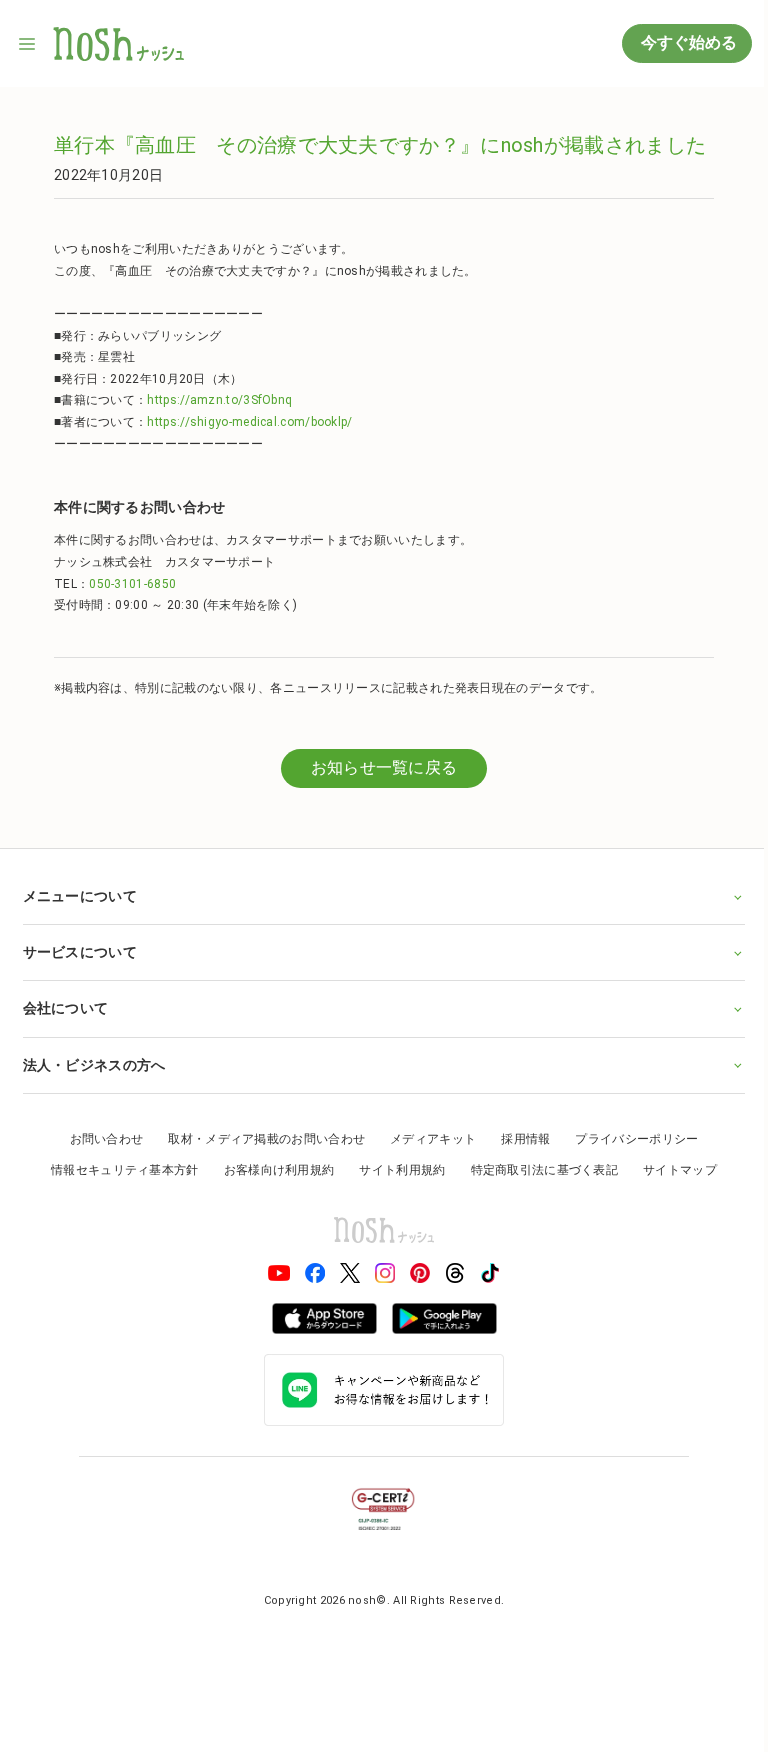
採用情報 (518, 1139)
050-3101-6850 (132, 584)
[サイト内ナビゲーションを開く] (28, 44)
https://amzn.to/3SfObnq (219, 400)
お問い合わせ (99, 1139)
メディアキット (426, 1139)
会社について (65, 1008)
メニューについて (79, 896)
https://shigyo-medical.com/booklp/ (249, 422)
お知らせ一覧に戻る (384, 767)
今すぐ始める (687, 42)
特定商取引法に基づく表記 (537, 1170)
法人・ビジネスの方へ (93, 1065)
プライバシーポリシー (629, 1139)
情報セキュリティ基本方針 (118, 1170)
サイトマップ (673, 1170)
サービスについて (79, 952)
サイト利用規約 (395, 1170)
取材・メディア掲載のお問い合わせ (259, 1139)
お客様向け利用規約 (271, 1170)
